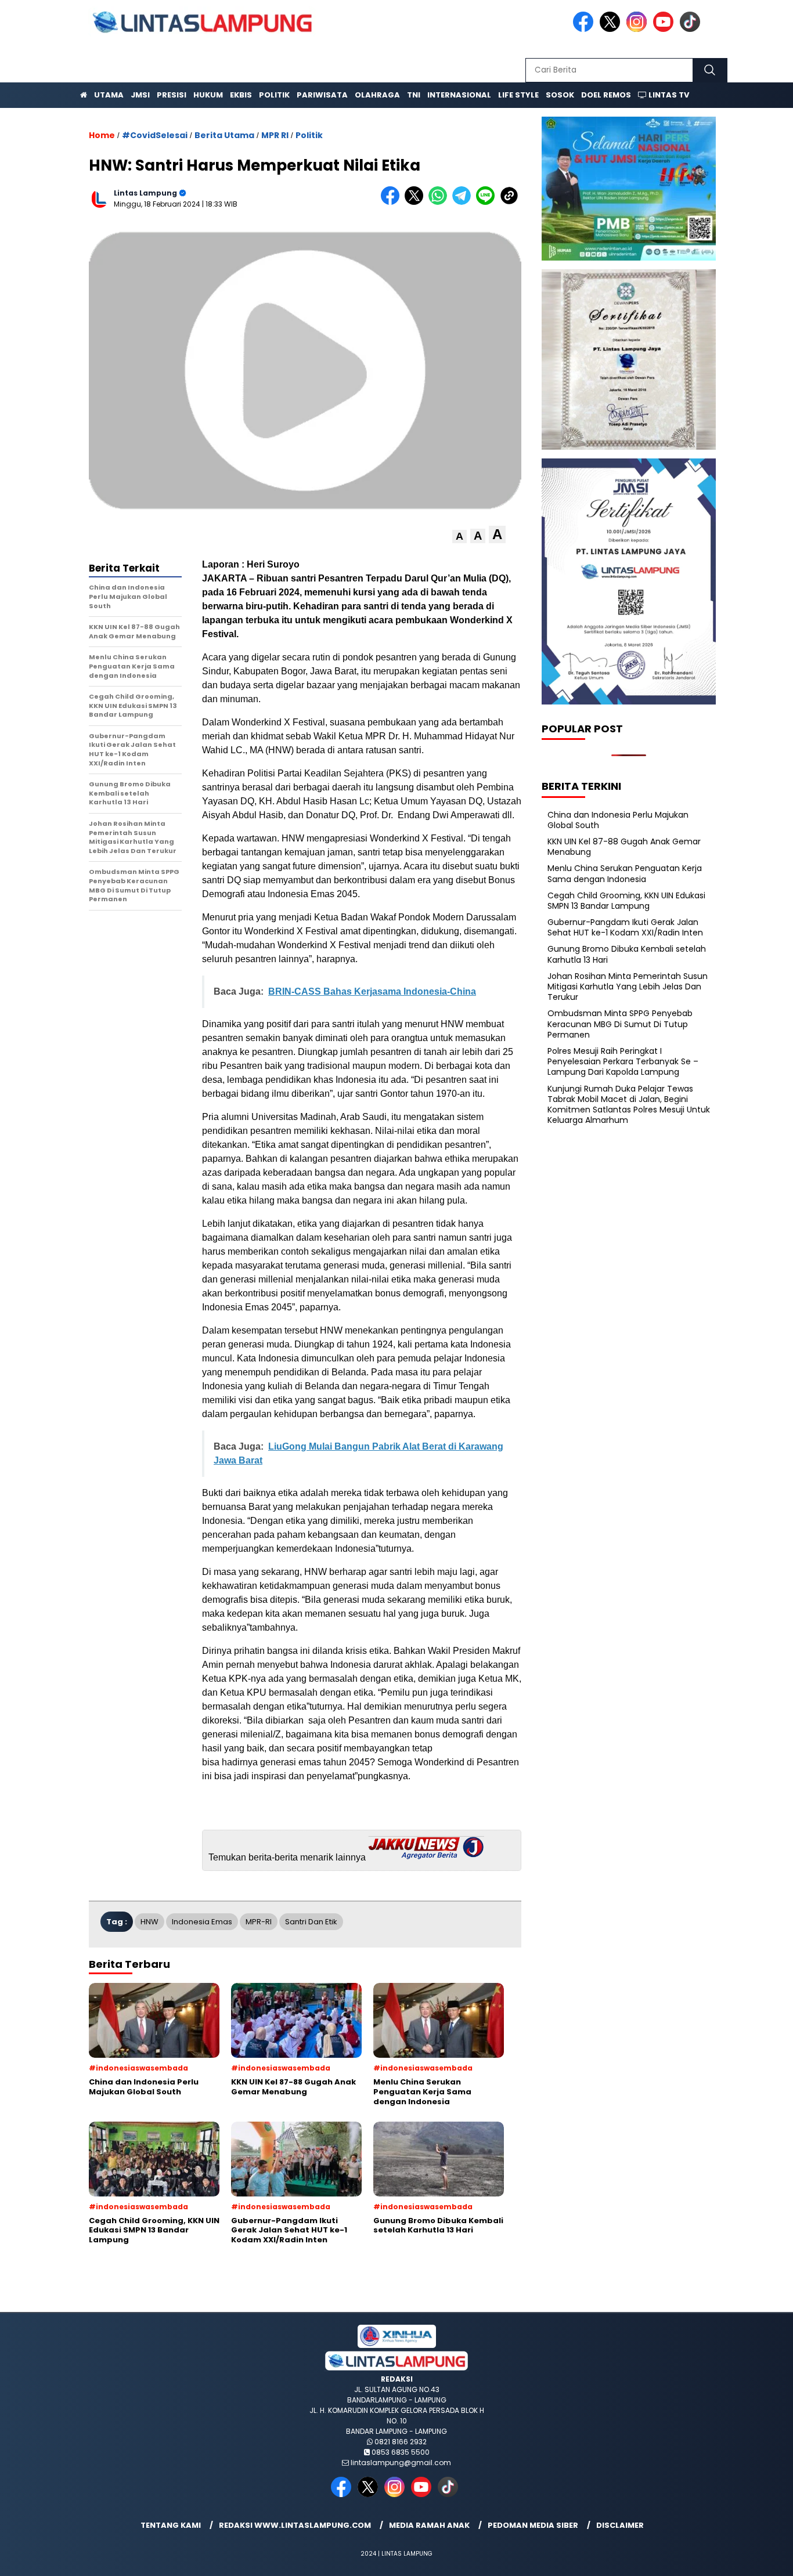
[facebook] (585, 29)
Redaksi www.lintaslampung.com (295, 2525)
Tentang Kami (171, 2525)
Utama (109, 95)
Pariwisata (322, 95)
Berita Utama (224, 135)
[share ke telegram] (464, 202)
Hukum (208, 95)
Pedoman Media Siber (533, 2525)
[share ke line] (488, 202)
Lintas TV (668, 95)
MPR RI (275, 135)
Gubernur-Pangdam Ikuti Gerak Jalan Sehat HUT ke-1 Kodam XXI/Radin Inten (625, 927)
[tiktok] (692, 29)
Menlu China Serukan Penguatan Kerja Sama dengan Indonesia (625, 873)
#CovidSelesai (155, 135)
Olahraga (377, 95)
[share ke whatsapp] (440, 202)
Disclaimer (620, 2525)
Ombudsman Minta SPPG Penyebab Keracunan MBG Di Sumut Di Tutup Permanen (620, 1024)
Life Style (518, 95)
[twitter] (612, 29)
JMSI (140, 95)
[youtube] (665, 29)
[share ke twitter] (417, 202)
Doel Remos (606, 95)
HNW (149, 1922)
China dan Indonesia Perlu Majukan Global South (618, 819)
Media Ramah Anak (429, 2525)
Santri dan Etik (311, 1922)
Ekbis (241, 95)
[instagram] (639, 29)
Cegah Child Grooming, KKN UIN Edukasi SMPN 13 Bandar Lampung (626, 901)
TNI (414, 95)
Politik (274, 95)
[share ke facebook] (393, 202)
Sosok (560, 95)
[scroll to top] (760, 2558)
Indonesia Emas (202, 1922)
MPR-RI (259, 1922)
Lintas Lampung (145, 193)
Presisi (172, 95)
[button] (459, 536)
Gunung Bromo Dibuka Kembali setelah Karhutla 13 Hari (627, 954)
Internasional (459, 95)
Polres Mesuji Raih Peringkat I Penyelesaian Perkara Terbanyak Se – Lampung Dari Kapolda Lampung (623, 1061)
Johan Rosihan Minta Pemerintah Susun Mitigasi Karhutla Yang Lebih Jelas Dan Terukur (628, 987)
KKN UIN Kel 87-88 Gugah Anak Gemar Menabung (624, 847)
